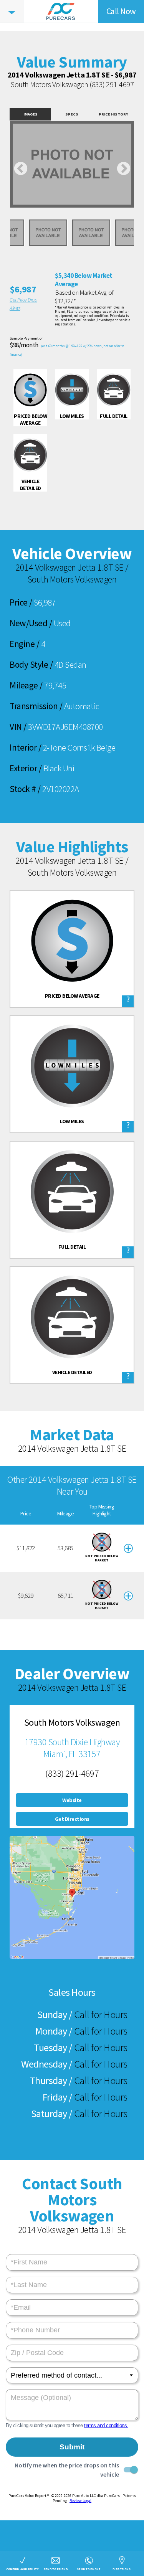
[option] (72, 164)
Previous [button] (21, 169)
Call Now (121, 11)
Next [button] (123, 169)
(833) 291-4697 (112, 84)
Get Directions (72, 1819)
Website (72, 1800)
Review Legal (80, 2501)
